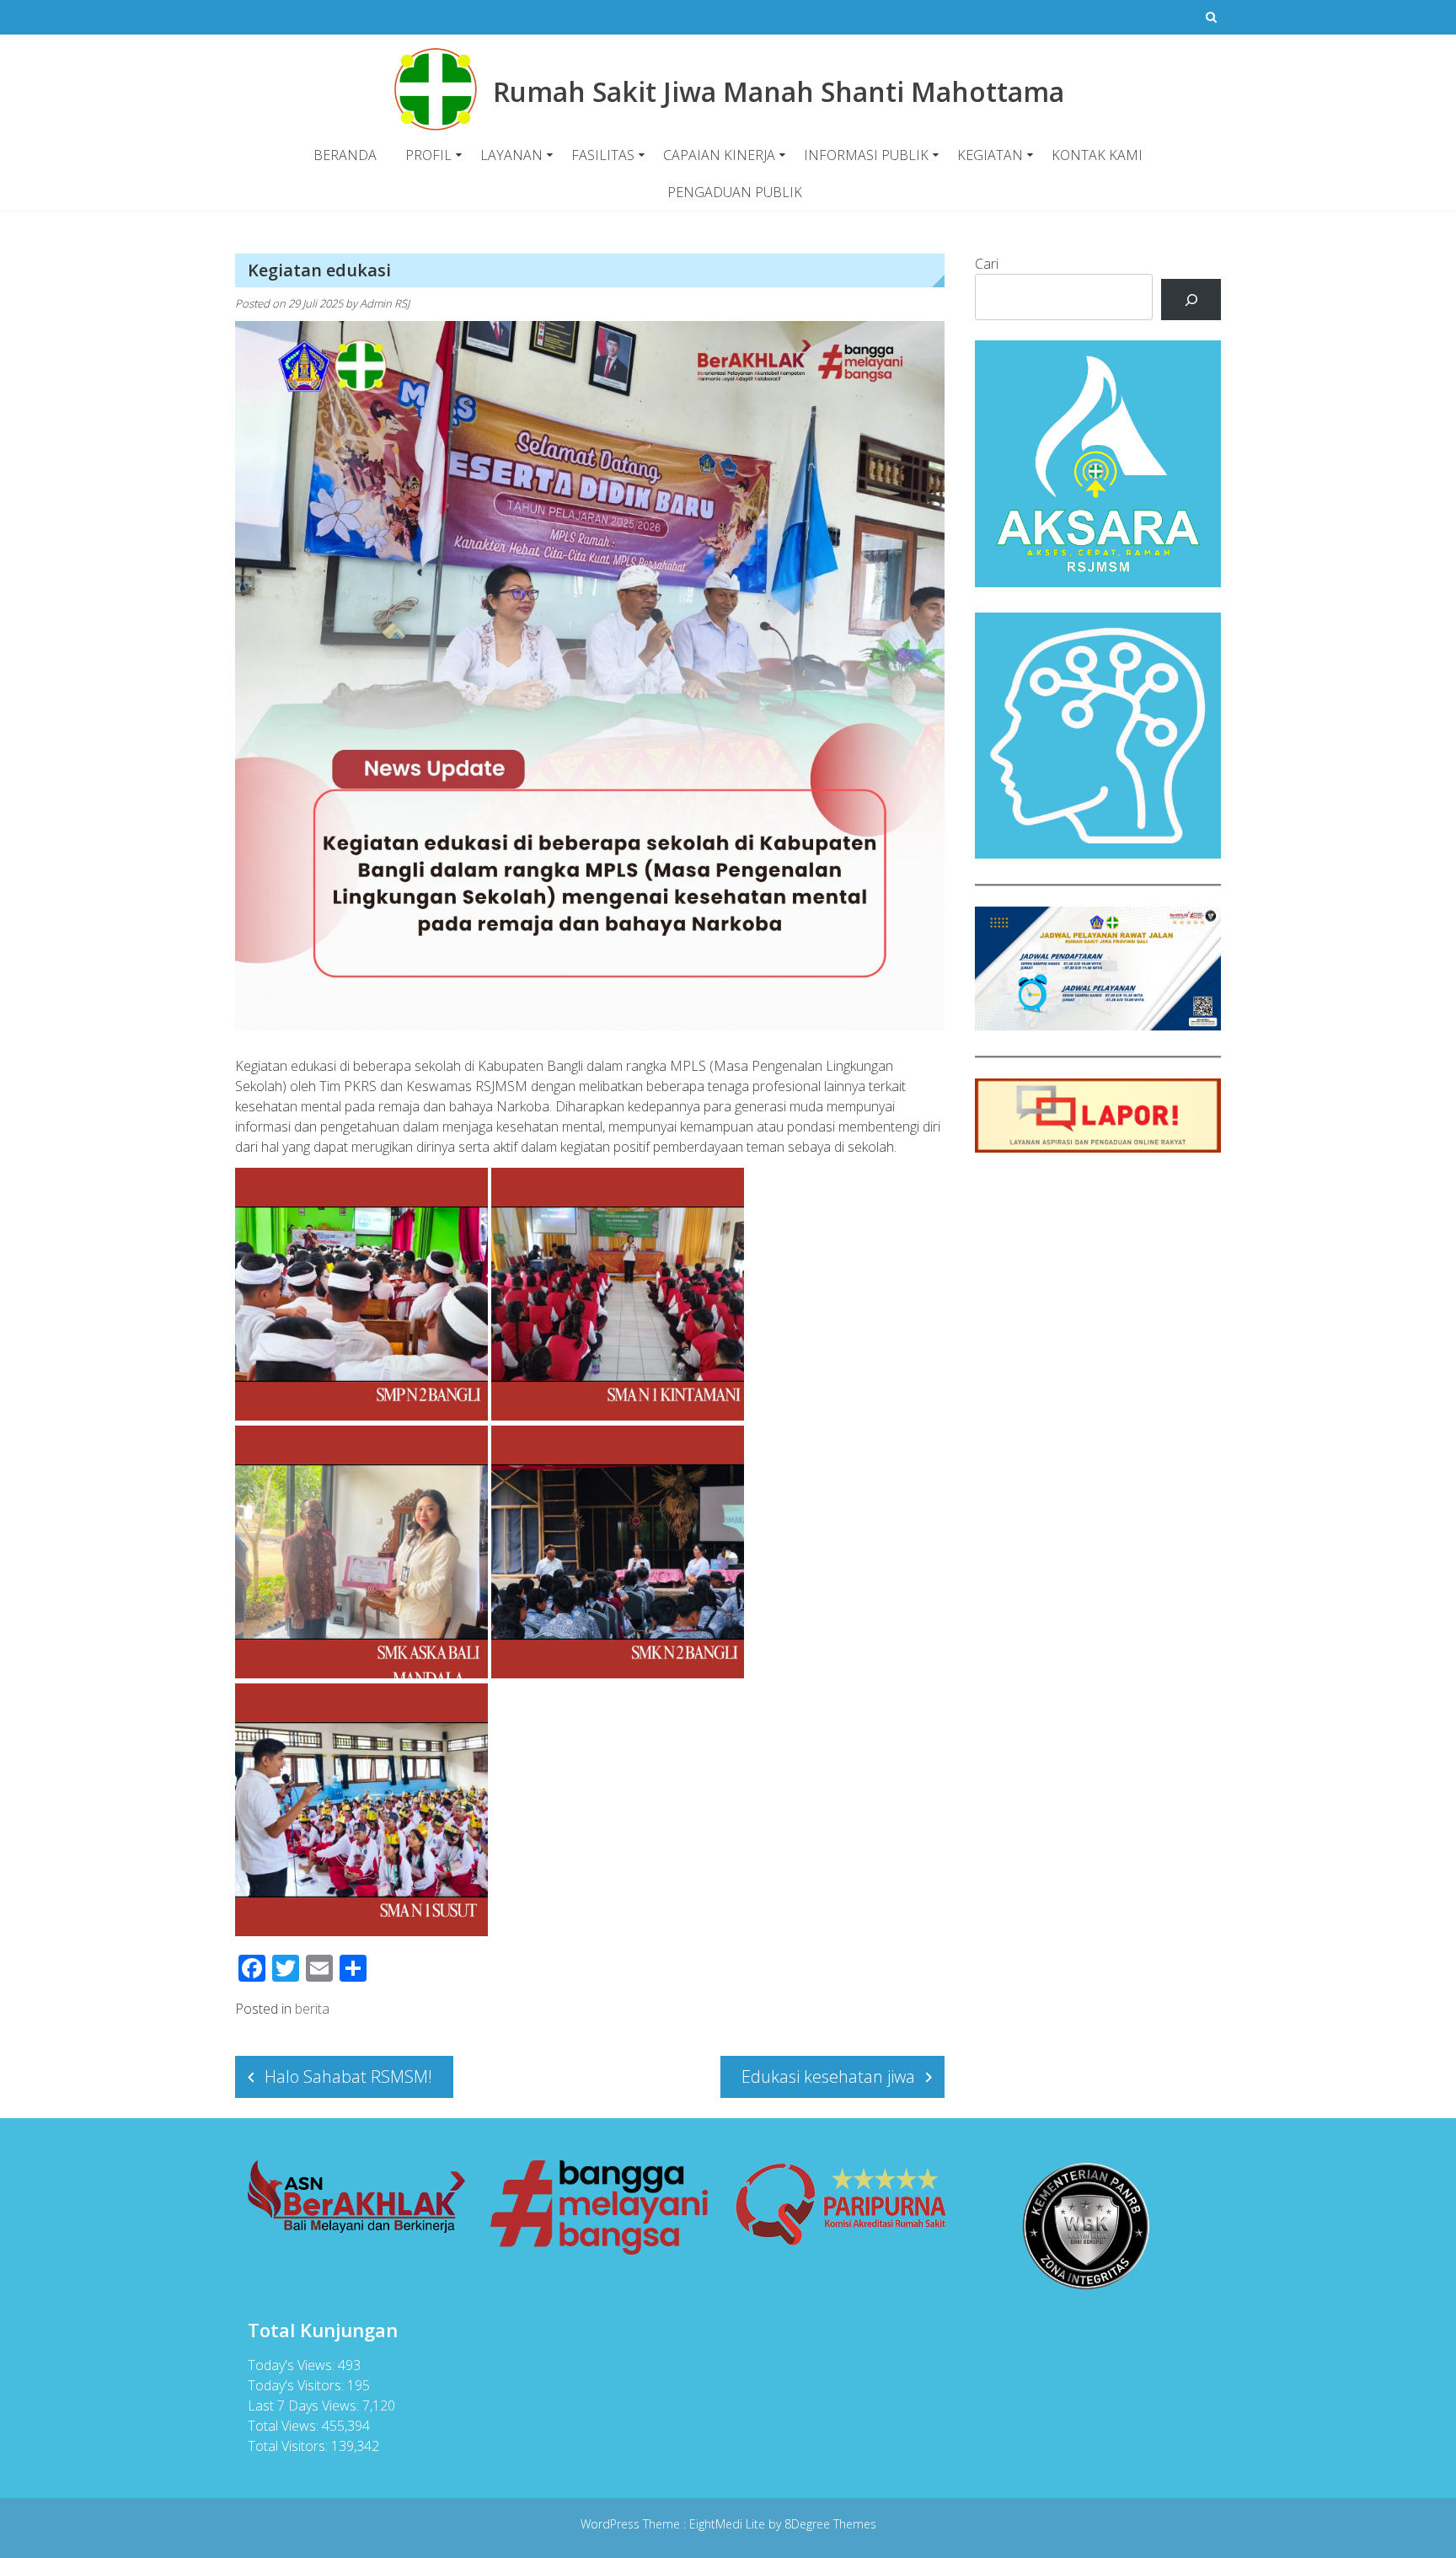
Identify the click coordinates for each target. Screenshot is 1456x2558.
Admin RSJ (385, 303)
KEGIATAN (990, 155)
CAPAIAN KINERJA (719, 155)
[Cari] (1191, 300)
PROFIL (428, 155)
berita (312, 2009)
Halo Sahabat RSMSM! (348, 2076)
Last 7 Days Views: (305, 2405)
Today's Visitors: (297, 2385)
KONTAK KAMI (1097, 155)
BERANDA (345, 155)
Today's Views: (293, 2365)
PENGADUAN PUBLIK (735, 192)
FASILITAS (603, 155)
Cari (987, 264)
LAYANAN (511, 155)
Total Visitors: (289, 2446)
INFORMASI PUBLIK (866, 155)
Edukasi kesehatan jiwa (828, 2076)
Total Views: (285, 2426)
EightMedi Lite (729, 2524)
